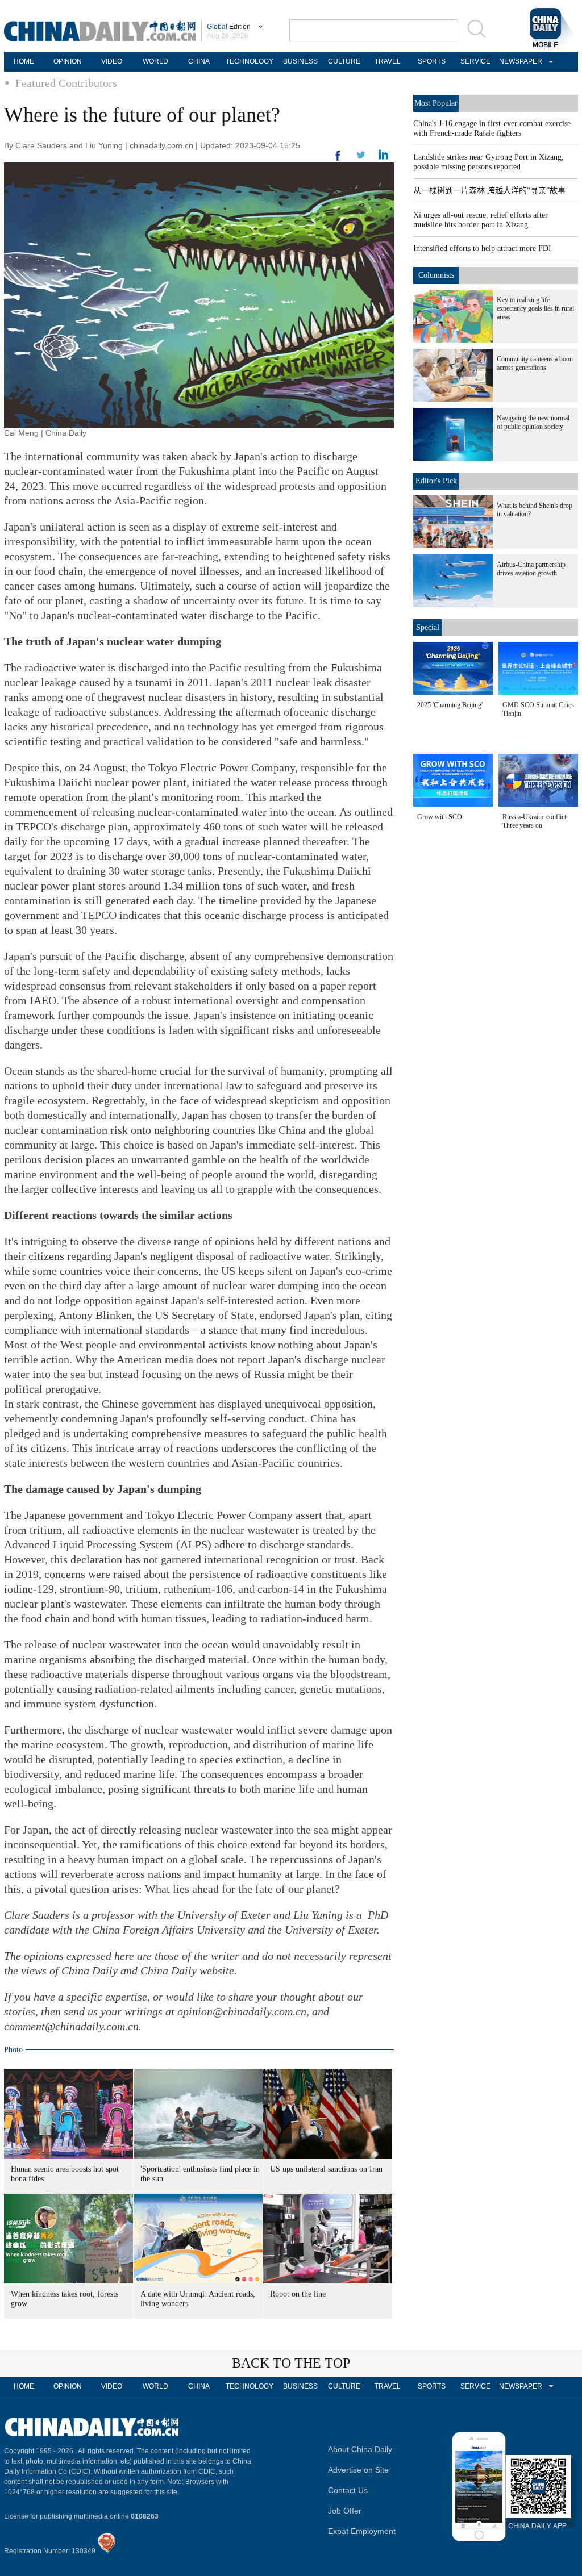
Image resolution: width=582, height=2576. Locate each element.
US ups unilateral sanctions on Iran (326, 2169)
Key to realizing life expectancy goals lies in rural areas (535, 308)
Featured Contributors (66, 83)
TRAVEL (388, 61)
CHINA (199, 61)
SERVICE (475, 61)
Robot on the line (298, 2294)
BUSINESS (300, 61)
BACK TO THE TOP (291, 2363)
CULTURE (344, 61)
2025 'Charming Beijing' (450, 705)
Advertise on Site (358, 2470)
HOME (24, 61)
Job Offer (345, 2511)
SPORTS (432, 61)
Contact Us (348, 2490)
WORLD (155, 61)
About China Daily (360, 2449)
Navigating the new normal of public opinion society (533, 422)
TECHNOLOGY (250, 61)
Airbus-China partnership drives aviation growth (531, 569)
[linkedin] (361, 158)
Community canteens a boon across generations (535, 363)
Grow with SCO (440, 817)
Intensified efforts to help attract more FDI (482, 249)
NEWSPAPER (519, 61)
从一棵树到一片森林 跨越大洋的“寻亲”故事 (489, 191)
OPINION (68, 61)
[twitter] (383, 157)
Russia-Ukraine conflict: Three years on (535, 821)
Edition (229, 27)
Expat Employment (362, 2531)
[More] (338, 160)
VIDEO (112, 61)
